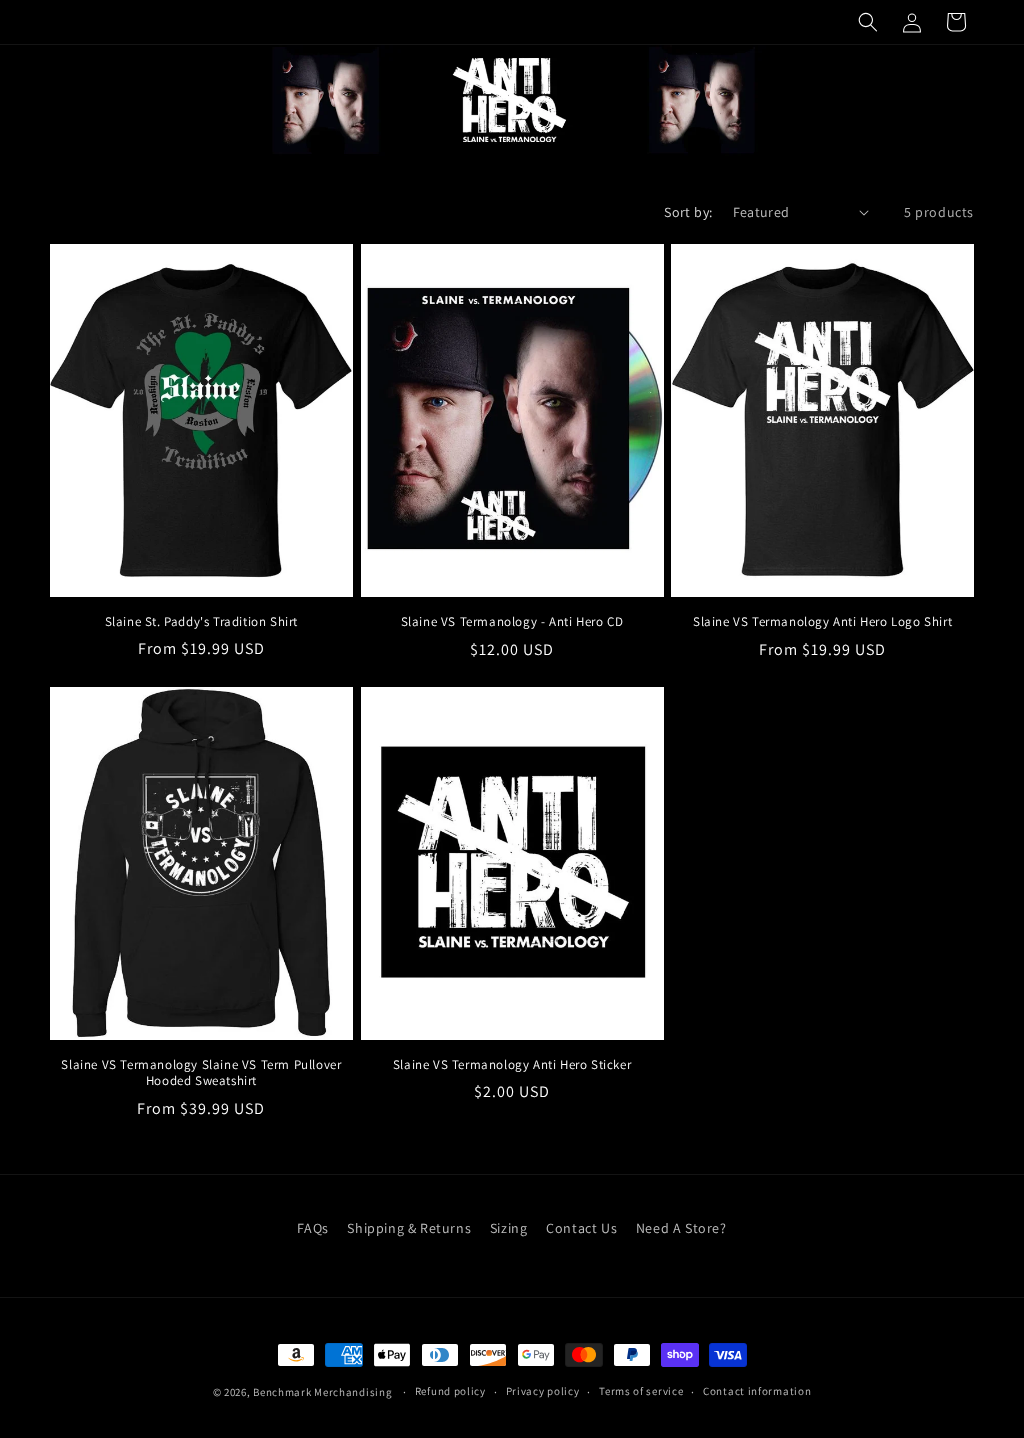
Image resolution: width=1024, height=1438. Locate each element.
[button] (868, 22)
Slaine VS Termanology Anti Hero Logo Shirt (822, 622)
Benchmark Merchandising (322, 1392)
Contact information (757, 1391)
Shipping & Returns (409, 1228)
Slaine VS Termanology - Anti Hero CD (512, 622)
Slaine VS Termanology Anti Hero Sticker (512, 1065)
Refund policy (450, 1391)
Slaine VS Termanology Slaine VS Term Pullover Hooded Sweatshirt (201, 1073)
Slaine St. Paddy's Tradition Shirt (201, 622)
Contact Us (581, 1228)
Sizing (509, 1228)
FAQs (312, 1228)
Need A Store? (681, 1228)
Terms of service (641, 1391)
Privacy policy (543, 1391)
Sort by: (688, 212)
